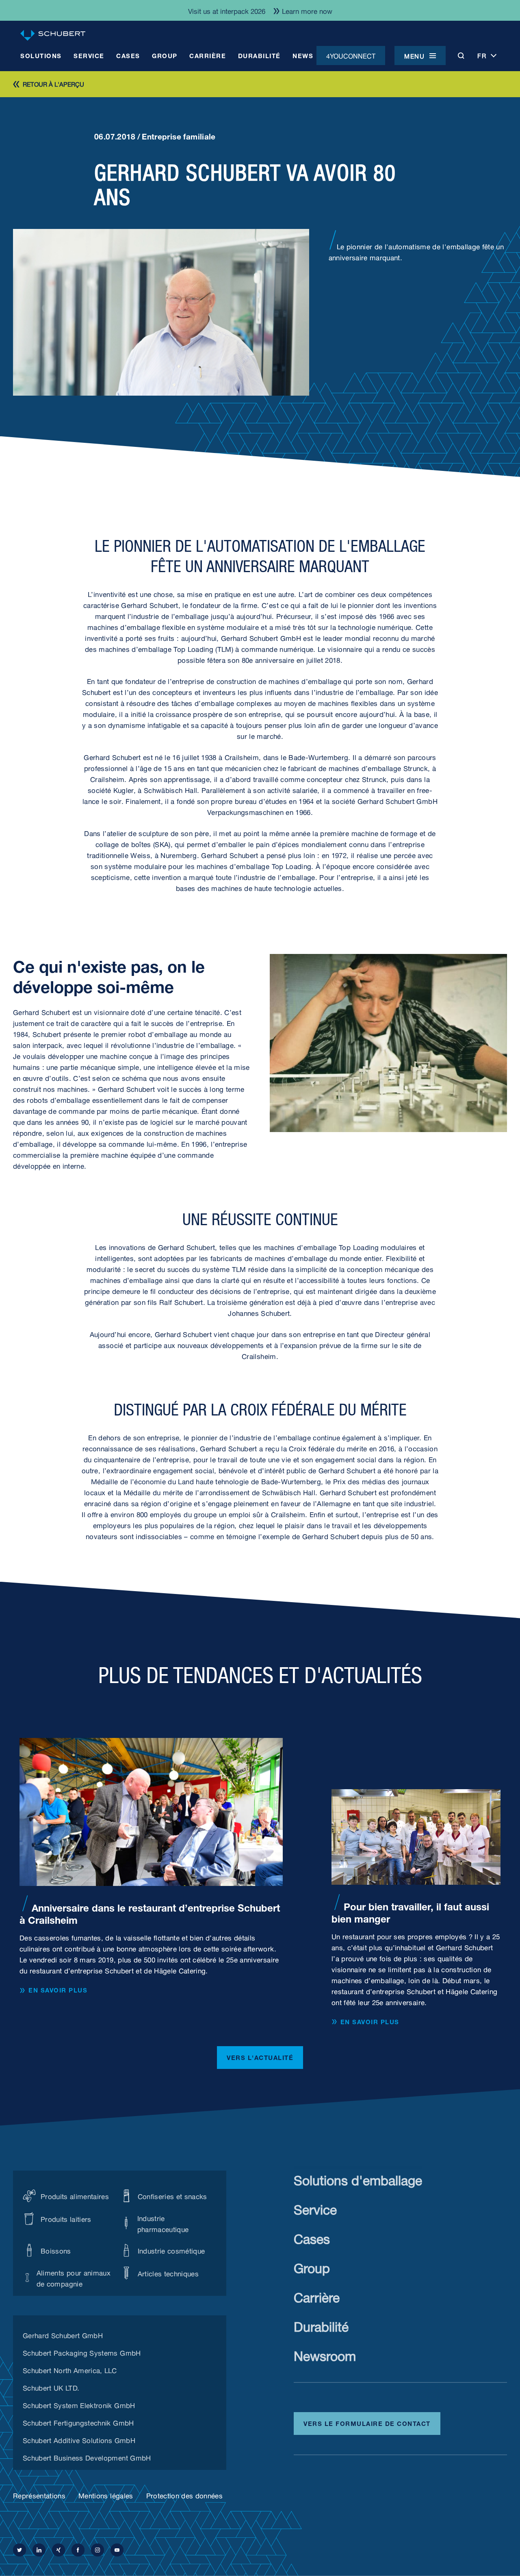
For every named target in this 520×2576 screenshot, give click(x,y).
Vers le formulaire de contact (367, 2423)
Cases (312, 2237)
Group (312, 2266)
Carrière (317, 2296)
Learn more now (307, 10)
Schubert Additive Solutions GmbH (79, 2439)
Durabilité (321, 2325)
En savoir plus (58, 1990)
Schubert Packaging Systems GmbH (82, 2352)
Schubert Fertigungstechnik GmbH (78, 2422)
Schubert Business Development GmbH (87, 2457)
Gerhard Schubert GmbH (63, 2334)
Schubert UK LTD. (51, 2387)
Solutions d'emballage (358, 2179)
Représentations (39, 2495)
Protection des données (184, 2495)
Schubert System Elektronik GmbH (79, 2404)
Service (315, 2208)
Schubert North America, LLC (70, 2369)
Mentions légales (106, 2495)
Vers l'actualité (260, 2057)
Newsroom (325, 2354)
